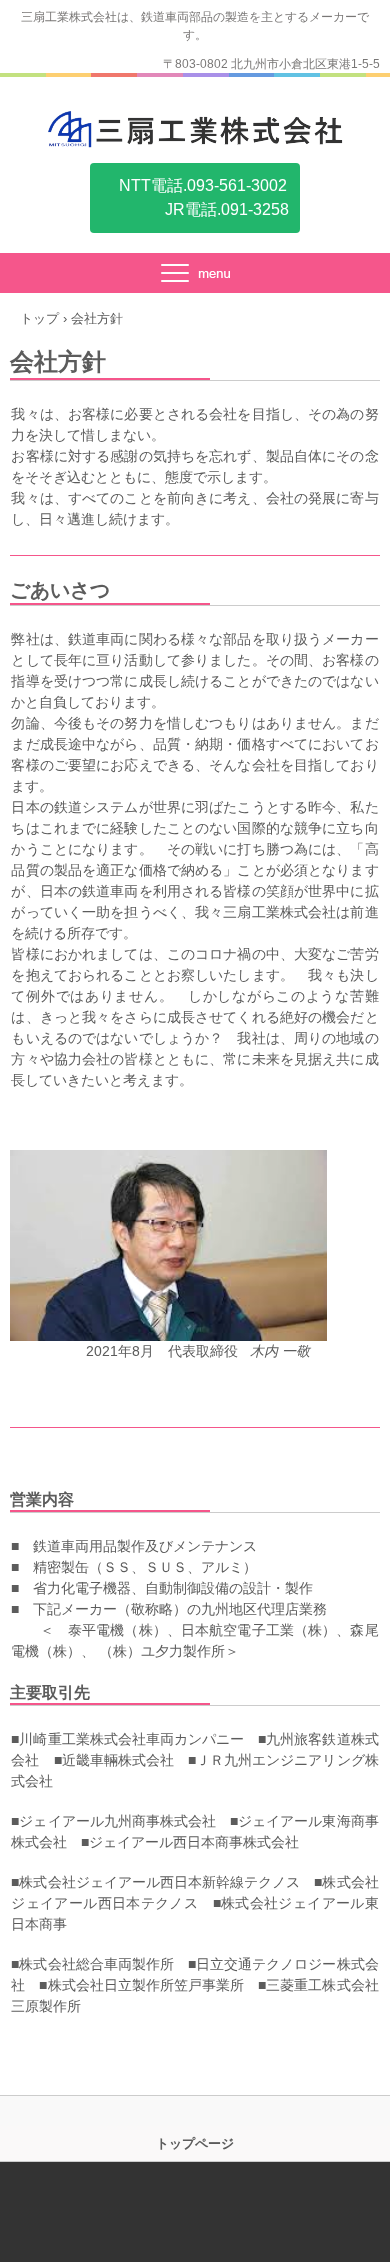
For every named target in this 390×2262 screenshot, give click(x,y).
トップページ (195, 2143)
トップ (39, 318)
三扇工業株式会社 (195, 129)
